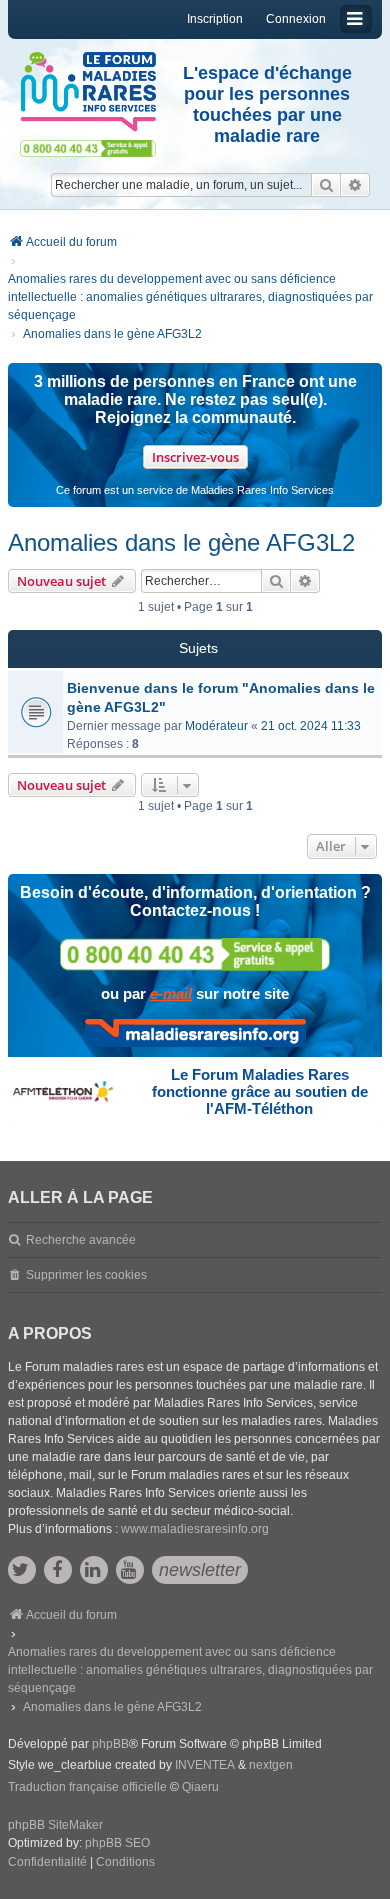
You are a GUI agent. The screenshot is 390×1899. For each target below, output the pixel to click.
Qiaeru (200, 1787)
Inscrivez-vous (195, 457)
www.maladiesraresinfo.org (195, 1529)
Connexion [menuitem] (296, 19)
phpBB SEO (117, 1843)
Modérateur (216, 726)
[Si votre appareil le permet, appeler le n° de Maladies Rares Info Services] (195, 954)
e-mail (171, 993)
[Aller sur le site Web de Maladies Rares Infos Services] (195, 1033)
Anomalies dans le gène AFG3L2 (181, 542)
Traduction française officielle (87, 1787)
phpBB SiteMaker (55, 1825)
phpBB (110, 1744)
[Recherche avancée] (355, 185)
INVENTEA (205, 1765)
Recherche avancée (81, 1240)
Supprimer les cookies (86, 1275)
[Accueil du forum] (88, 92)
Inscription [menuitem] (215, 19)
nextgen (271, 1765)
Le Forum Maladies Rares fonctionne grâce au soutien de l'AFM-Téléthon (260, 1091)
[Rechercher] (326, 185)
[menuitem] (47, 1863)
